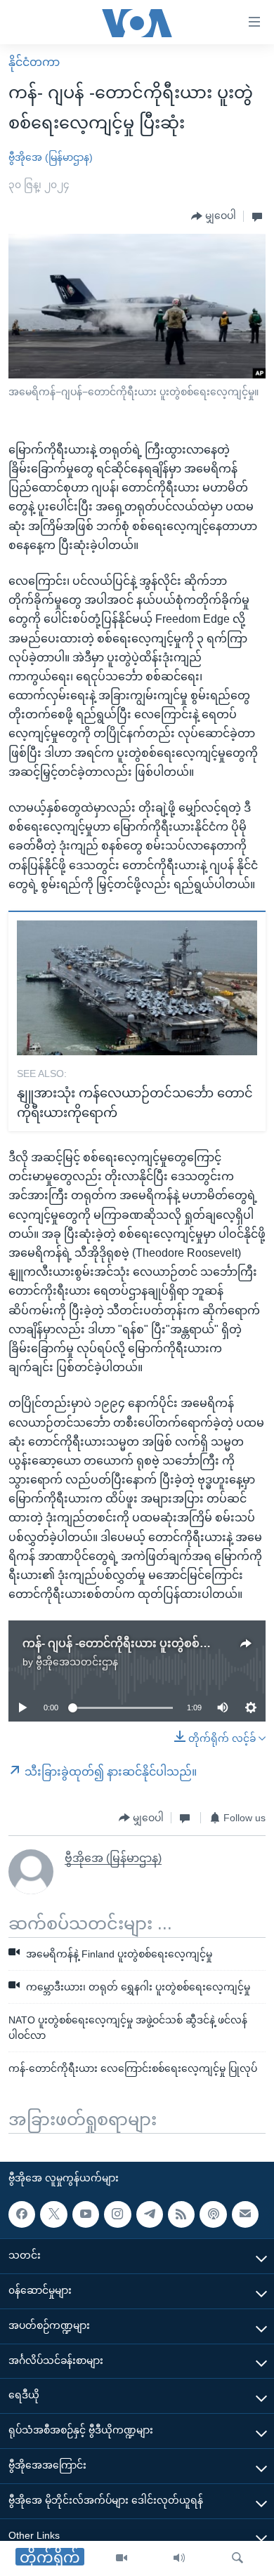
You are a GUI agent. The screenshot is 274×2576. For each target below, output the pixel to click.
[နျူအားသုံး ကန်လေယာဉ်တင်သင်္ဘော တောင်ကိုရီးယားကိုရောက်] (137, 988)
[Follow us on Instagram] (117, 2214)
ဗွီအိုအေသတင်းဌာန (77, 1662)
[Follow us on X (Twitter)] (53, 2214)
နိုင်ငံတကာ (34, 62)
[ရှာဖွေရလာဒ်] (237, 2558)
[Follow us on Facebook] (22, 2214)
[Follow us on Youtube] (86, 2214)
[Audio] (179, 2558)
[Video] (122, 2558)
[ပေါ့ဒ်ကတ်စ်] (213, 2214)
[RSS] (181, 2214)
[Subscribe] (245, 2214)
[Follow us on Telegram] (150, 2214)
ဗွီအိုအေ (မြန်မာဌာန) (51, 157)
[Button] (214, 216)
